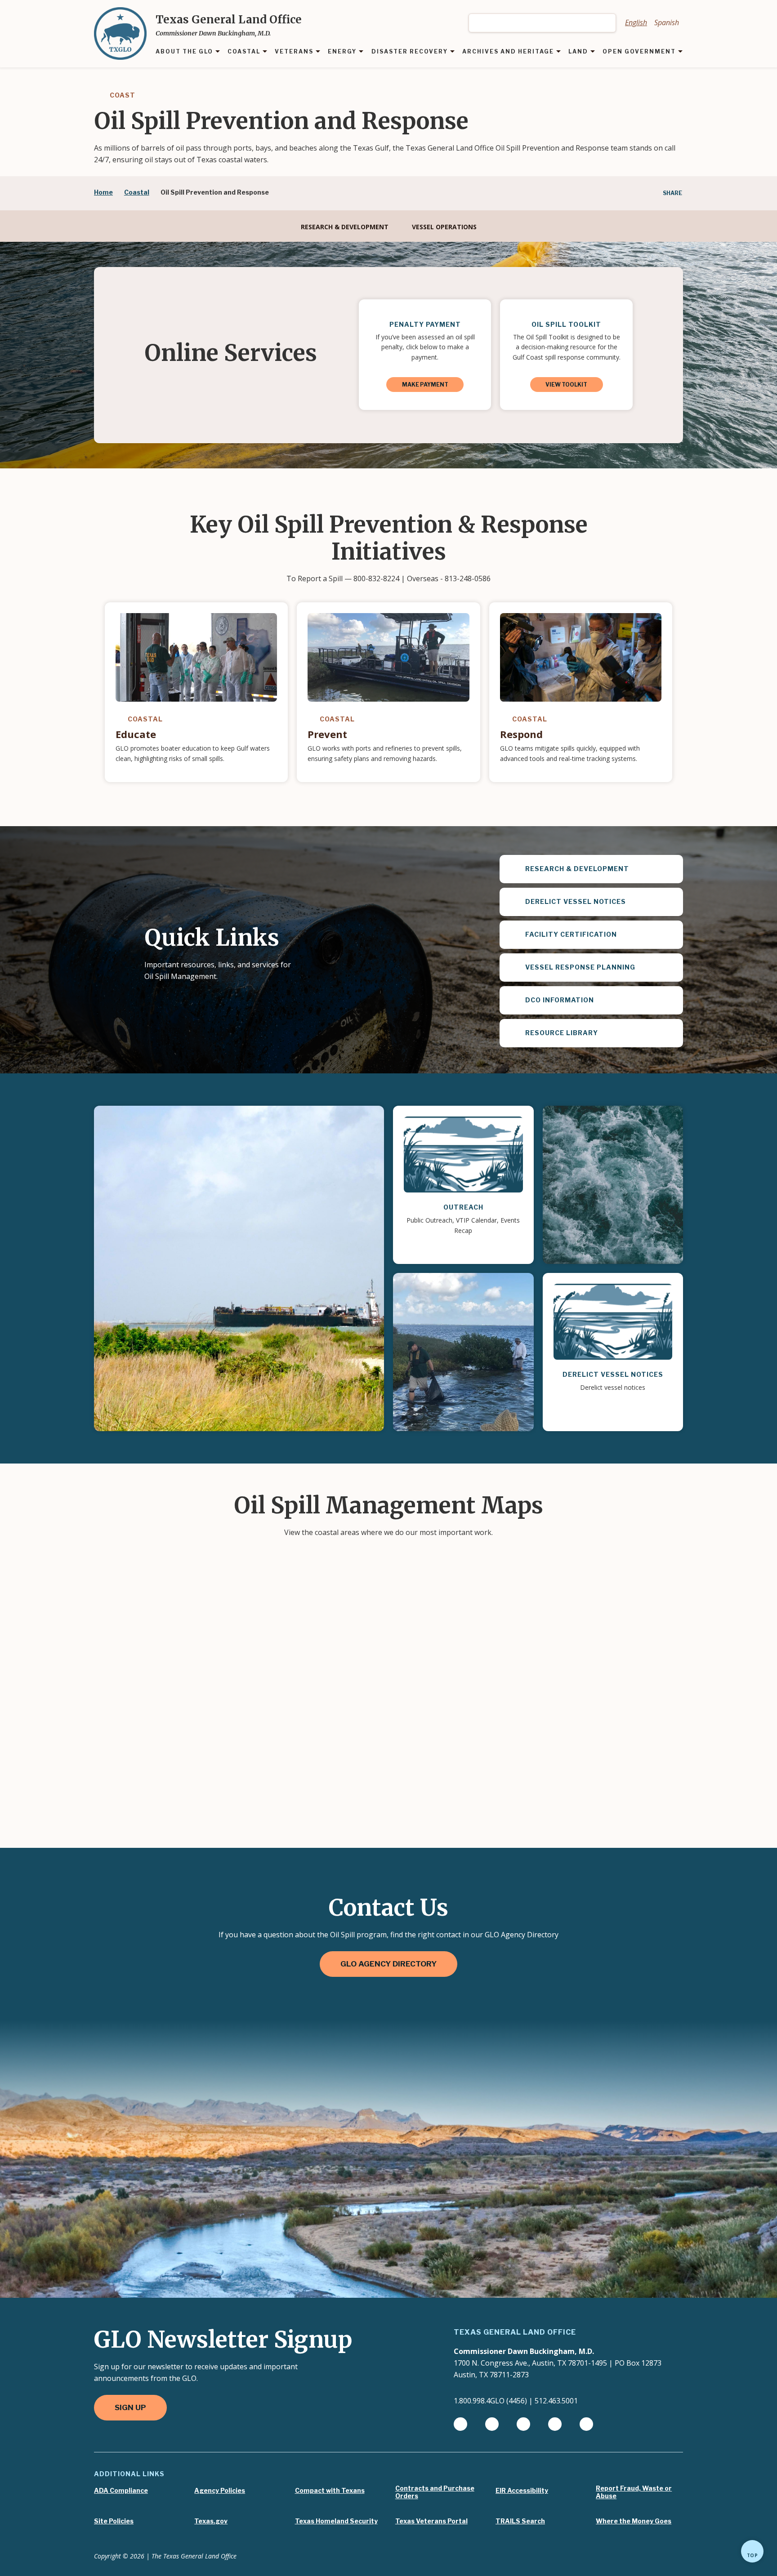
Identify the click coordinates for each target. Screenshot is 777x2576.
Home (103, 192)
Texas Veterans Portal (431, 2521)
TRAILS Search (520, 2521)
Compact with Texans (330, 2491)
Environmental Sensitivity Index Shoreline (246, 1738)
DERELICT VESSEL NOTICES (613, 1374)
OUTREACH (463, 1207)
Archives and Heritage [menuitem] (508, 52)
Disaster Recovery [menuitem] (410, 52)
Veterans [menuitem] (294, 52)
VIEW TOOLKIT (566, 385)
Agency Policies (220, 2491)
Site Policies (114, 2521)
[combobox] (542, 23)
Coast (122, 95)
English (636, 22)
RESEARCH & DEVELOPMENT (345, 227)
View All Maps (389, 1862)
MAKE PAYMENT (425, 385)
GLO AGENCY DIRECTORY (388, 1964)
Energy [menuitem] (342, 52)
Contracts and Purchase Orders (435, 2492)
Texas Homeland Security (336, 2521)
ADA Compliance (121, 2491)
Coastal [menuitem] (244, 52)
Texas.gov (211, 2521)
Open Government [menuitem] (639, 52)
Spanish (667, 22)
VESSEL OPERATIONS (444, 227)
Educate (136, 734)
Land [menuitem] (578, 52)
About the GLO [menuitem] (184, 52)
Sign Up (130, 2407)
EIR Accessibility (522, 2491)
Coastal (137, 192)
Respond (521, 734)
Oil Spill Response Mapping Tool (220, 1618)
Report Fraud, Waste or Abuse (634, 2492)
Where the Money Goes (634, 2521)
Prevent (327, 734)
